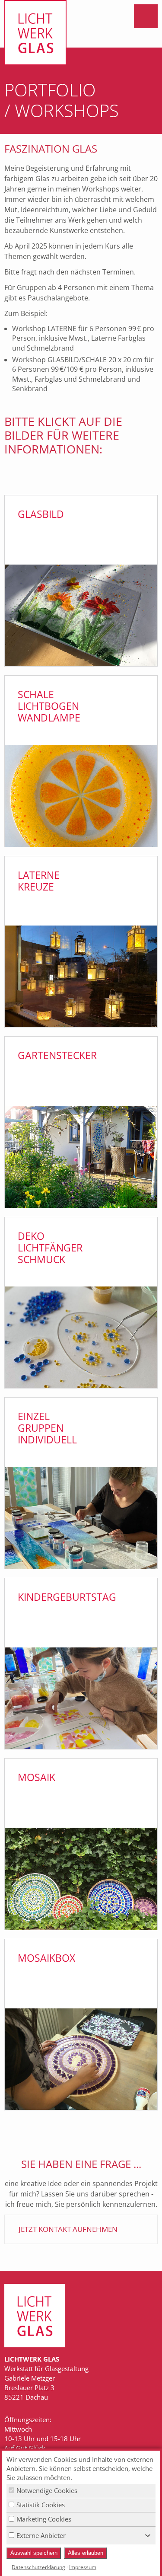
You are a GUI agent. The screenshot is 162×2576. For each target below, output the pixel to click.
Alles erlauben (86, 2553)
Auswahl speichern (34, 2553)
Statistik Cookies (41, 2505)
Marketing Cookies (44, 2519)
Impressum (83, 2567)
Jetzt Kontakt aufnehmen (68, 2229)
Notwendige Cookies (47, 2490)
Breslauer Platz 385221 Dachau (152, 47)
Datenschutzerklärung (38, 2567)
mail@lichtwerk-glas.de (107, 47)
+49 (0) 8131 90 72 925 (130, 47)
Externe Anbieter (41, 2535)
